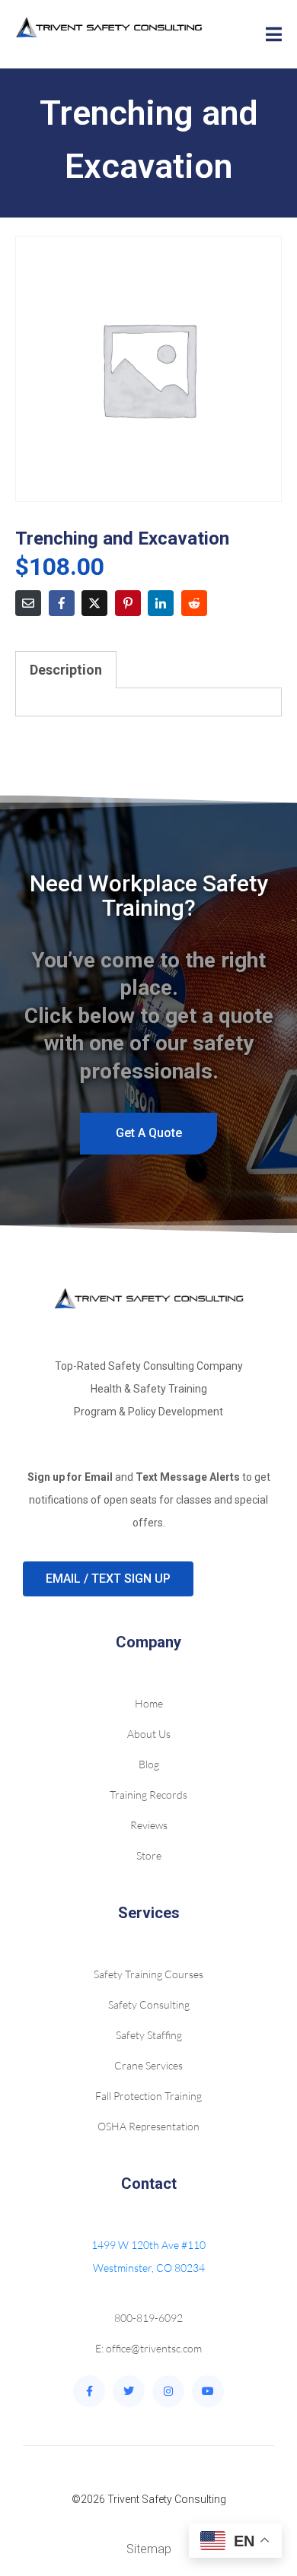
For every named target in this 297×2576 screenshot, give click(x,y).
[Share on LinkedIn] (161, 603)
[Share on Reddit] (194, 603)
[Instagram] (168, 2391)
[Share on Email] (28, 603)
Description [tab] (66, 670)
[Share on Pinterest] (128, 603)
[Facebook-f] (89, 2391)
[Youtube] (208, 2391)
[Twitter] (129, 2391)
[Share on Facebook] (62, 603)
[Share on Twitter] (94, 603)
